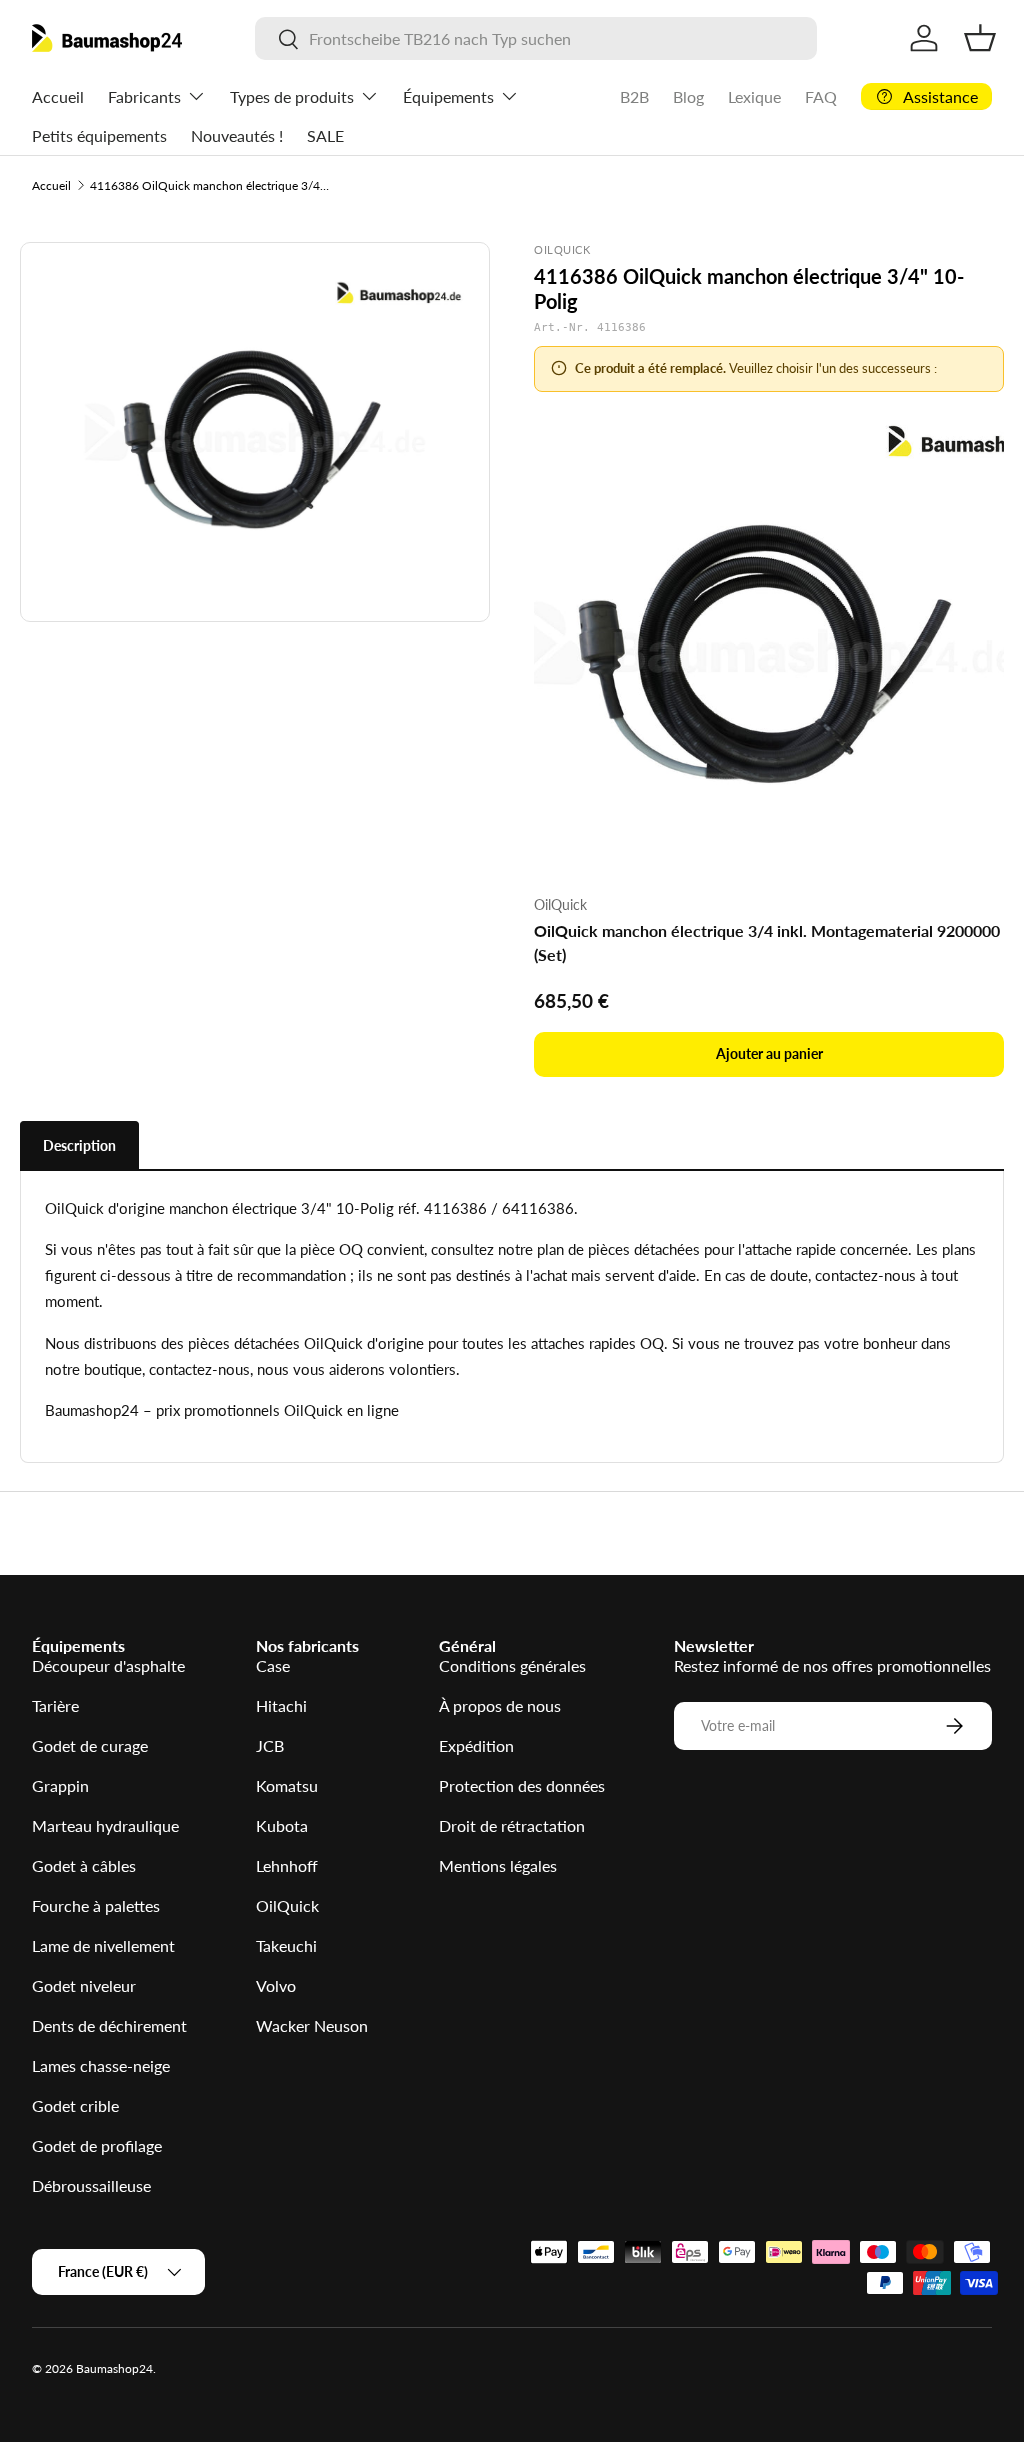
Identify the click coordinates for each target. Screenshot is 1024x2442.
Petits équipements (99, 135)
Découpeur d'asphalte (108, 1665)
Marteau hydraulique (105, 1825)
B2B (634, 96)
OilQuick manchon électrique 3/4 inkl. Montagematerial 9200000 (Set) (767, 942)
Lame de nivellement (103, 1945)
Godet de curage (90, 1745)
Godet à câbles (84, 1865)
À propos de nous (500, 1705)
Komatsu (287, 1785)
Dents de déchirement (109, 2025)
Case (273, 1665)
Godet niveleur (84, 1985)
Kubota (282, 1825)
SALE (325, 135)
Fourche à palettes (96, 1905)
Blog (688, 96)
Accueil (58, 96)
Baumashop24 (114, 2368)
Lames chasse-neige (101, 2065)
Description (79, 1145)
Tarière (55, 1705)
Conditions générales (512, 1665)
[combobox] (536, 38)
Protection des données (522, 1785)
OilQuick (287, 1905)
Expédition (476, 1745)
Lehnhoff (287, 1865)
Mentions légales (498, 1865)
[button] (980, 38)
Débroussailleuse (91, 2185)
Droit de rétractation (512, 1825)
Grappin (60, 1785)
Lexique (754, 96)
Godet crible (75, 2105)
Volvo (276, 1985)
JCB (270, 1745)
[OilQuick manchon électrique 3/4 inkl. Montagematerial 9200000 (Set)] (769, 643)
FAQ (821, 96)
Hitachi (281, 1705)
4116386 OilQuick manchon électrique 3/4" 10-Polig (210, 185)
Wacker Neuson (312, 2025)
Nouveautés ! (237, 135)
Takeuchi (286, 1945)
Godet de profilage (97, 2145)
